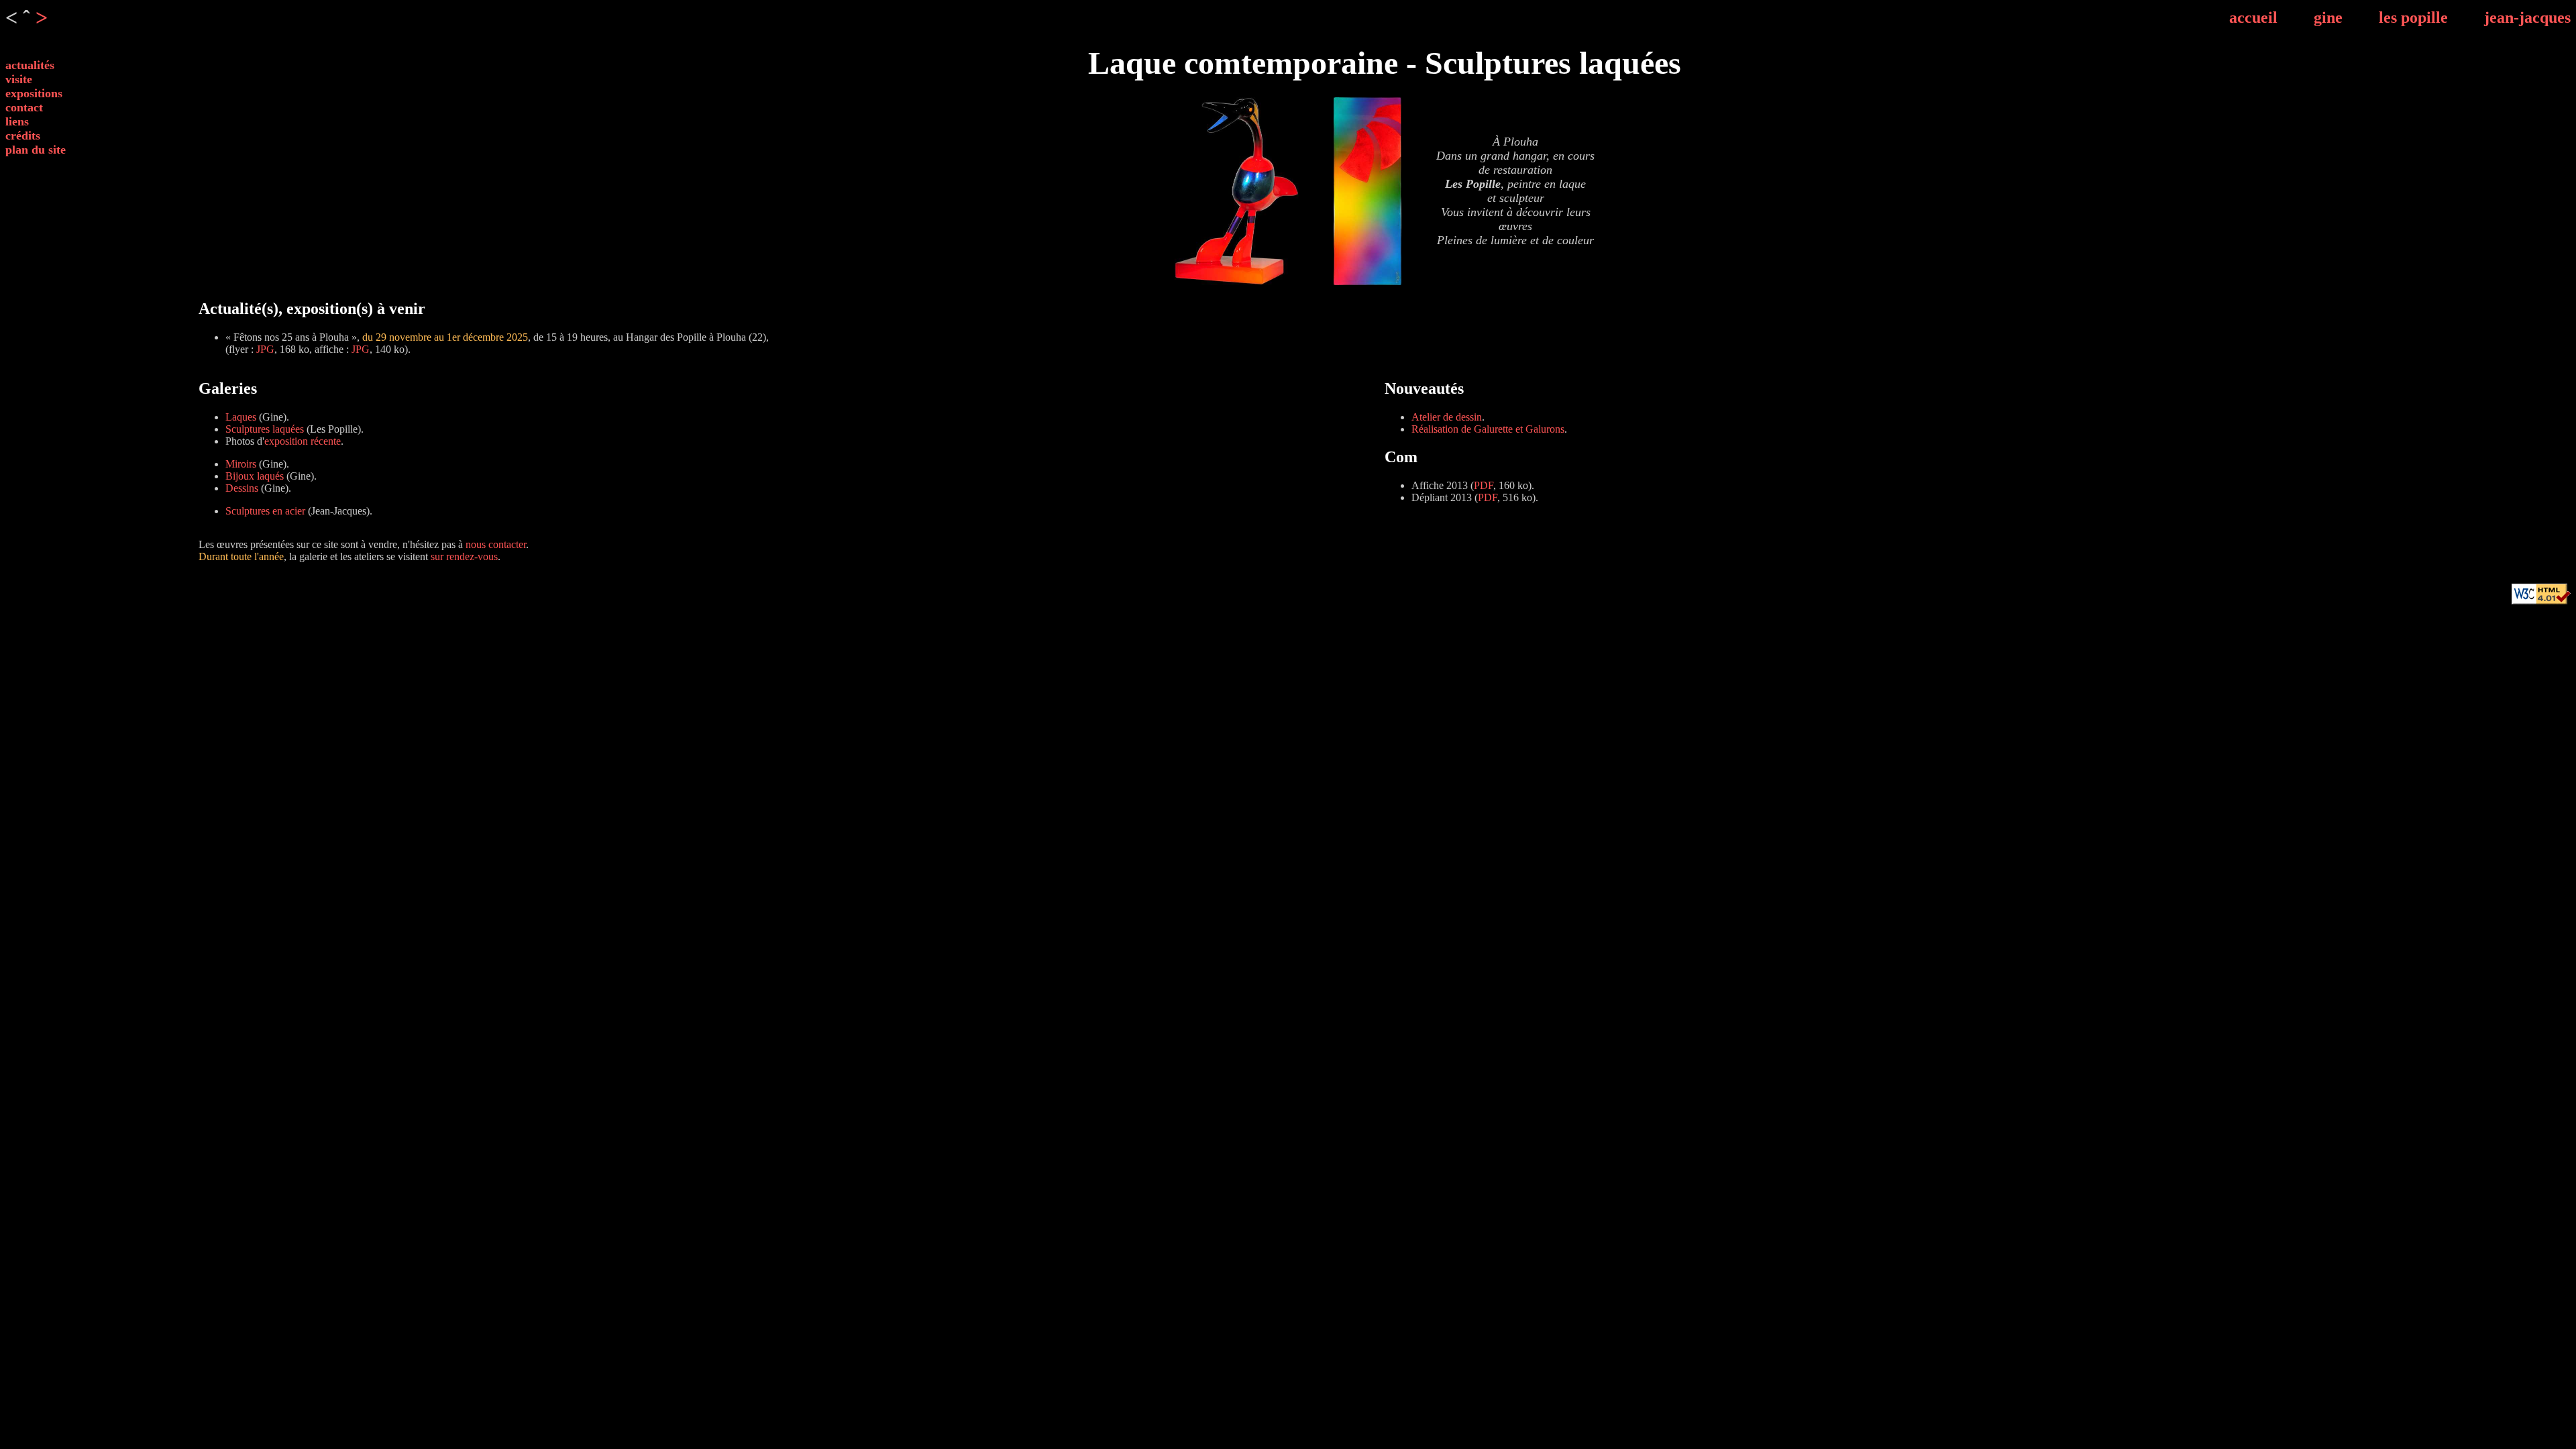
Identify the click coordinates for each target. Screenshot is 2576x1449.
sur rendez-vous (464, 556)
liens (17, 121)
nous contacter (496, 544)
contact (24, 107)
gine (2328, 17)
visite (19, 79)
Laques (241, 417)
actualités (30, 65)
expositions (34, 93)
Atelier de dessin (1447, 417)
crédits (23, 136)
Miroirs (241, 464)
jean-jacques (2527, 17)
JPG (265, 349)
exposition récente (303, 441)
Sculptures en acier (265, 511)
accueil (2253, 17)
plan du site (36, 150)
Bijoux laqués (255, 476)
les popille (2413, 17)
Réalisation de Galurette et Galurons (1488, 429)
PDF (1484, 485)
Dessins (242, 488)
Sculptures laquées (265, 429)
